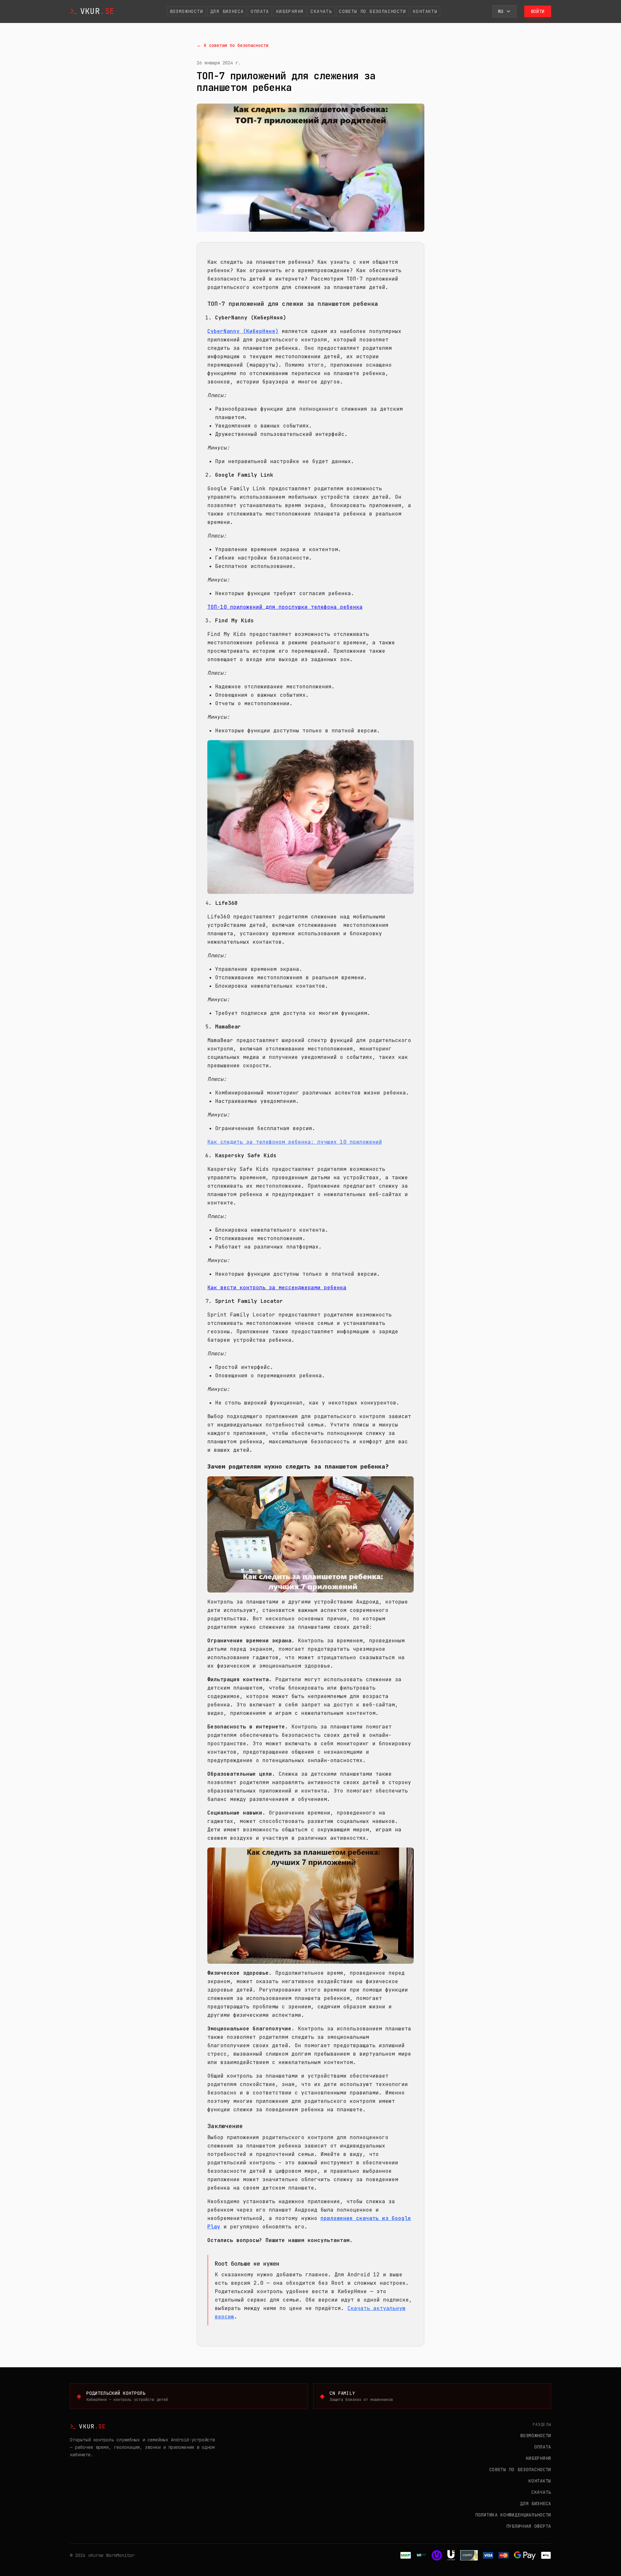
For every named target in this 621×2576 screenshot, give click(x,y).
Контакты (425, 11)
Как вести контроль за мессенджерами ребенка (277, 1288)
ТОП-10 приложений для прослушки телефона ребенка (285, 607)
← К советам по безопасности (233, 45)
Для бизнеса (227, 11)
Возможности (186, 11)
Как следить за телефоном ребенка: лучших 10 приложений (295, 1142)
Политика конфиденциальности (513, 2515)
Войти (538, 11)
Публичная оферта (529, 2526)
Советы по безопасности (372, 11)
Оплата (260, 11)
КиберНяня (290, 11)
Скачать (321, 11)
